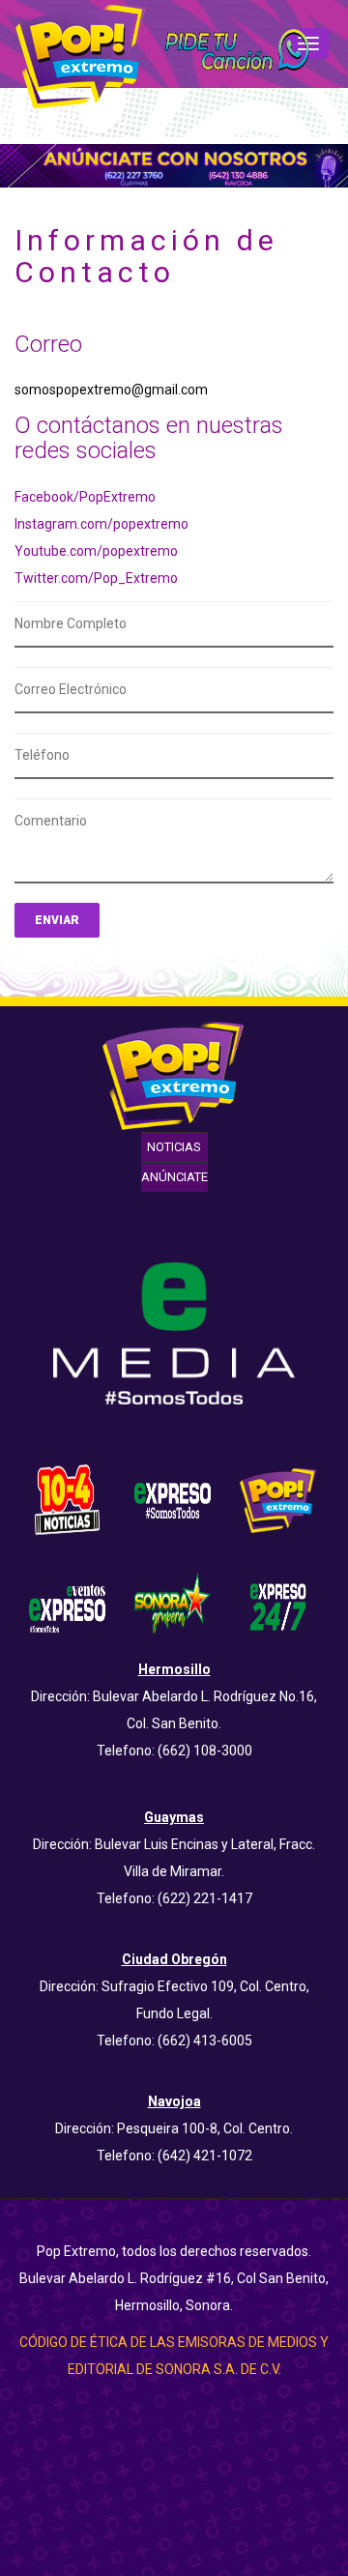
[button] (235, 51)
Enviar (57, 920)
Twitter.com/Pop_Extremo (96, 578)
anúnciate (174, 1177)
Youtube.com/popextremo (96, 551)
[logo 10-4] (67, 1499)
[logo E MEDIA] (174, 1332)
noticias (174, 1147)
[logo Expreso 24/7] (278, 1606)
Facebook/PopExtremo (85, 497)
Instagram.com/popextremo (101, 524)
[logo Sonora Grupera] (173, 1606)
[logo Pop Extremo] (278, 1499)
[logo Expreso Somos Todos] (173, 1504)
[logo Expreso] (67, 1606)
